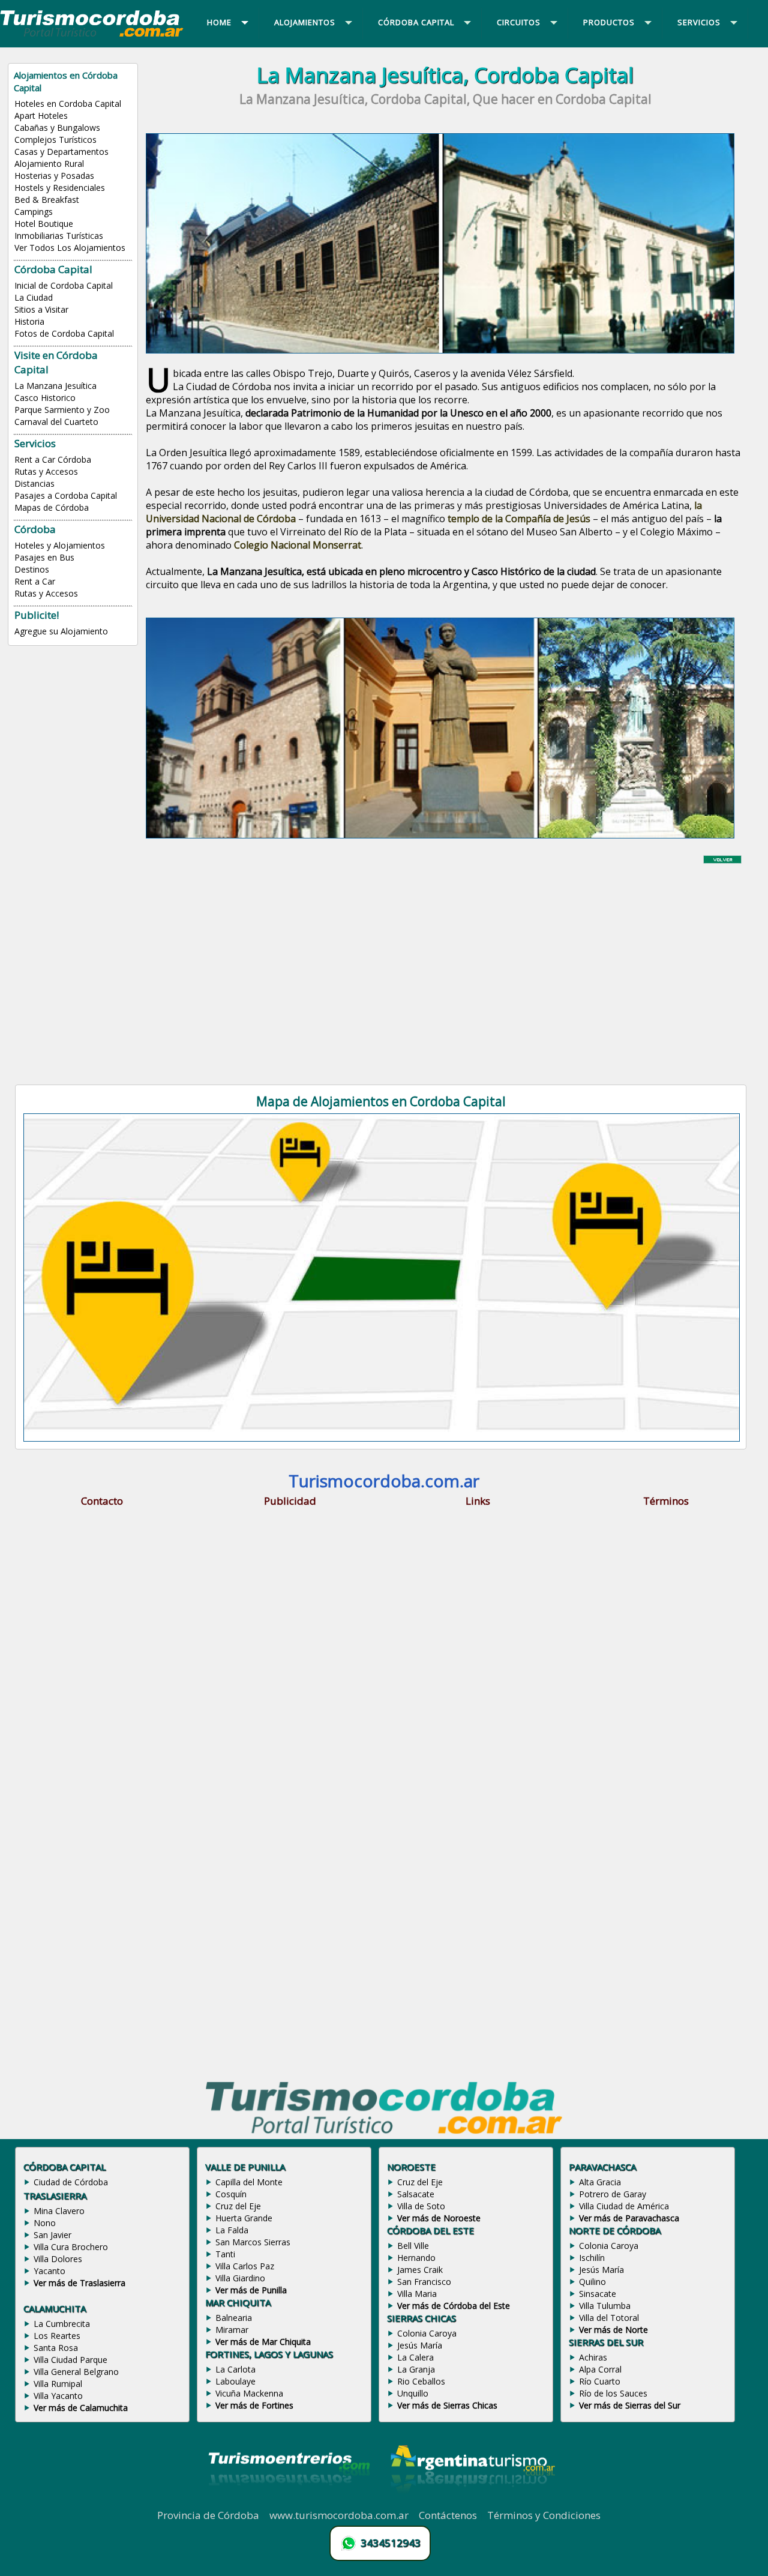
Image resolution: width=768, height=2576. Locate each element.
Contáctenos (448, 2515)
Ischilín (592, 2258)
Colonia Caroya (427, 2333)
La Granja (416, 2369)
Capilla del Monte (249, 2182)
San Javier (52, 2235)
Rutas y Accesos (46, 471)
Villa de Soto (421, 2206)
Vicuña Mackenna (249, 2393)
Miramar (232, 2330)
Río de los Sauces (613, 2393)
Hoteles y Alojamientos (60, 545)
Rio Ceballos (421, 2381)
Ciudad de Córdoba (71, 2182)
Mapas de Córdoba (52, 507)
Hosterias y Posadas (54, 176)
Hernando (416, 2258)
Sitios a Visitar (41, 309)
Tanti (225, 2254)
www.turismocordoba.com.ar (339, 2515)
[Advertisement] (445, 964)
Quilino (592, 2282)
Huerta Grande (244, 2218)
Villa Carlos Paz (245, 2266)
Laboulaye (235, 2381)
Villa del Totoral (609, 2318)
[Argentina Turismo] (472, 2502)
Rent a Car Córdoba (53, 459)
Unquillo (413, 2393)
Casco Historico (45, 398)
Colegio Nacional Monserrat (298, 545)
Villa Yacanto (58, 2396)
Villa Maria (417, 2294)
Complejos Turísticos (55, 140)
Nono (45, 2223)
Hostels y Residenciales (60, 188)
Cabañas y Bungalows (57, 128)
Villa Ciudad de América (624, 2206)
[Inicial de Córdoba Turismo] (92, 36)
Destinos (32, 569)
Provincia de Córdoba (208, 2515)
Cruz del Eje (238, 2206)
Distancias (34, 483)
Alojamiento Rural (49, 164)
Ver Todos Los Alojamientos (70, 248)
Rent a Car (35, 581)
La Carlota (235, 2369)
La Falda (232, 2230)
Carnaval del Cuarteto (56, 422)
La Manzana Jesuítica (55, 386)
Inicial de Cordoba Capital (64, 285)
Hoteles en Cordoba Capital (68, 104)
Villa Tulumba (605, 2306)
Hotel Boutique (44, 224)
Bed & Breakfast (47, 200)
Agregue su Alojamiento (61, 631)
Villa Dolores (58, 2259)
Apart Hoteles (41, 116)
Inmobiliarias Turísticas (59, 236)
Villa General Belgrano (76, 2372)
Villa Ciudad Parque (70, 2360)
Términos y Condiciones (544, 2515)
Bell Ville (413, 2246)
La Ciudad (34, 297)
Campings (34, 212)
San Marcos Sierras (253, 2242)
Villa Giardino (240, 2278)
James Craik (420, 2270)
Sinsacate (598, 2294)
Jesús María (420, 2345)
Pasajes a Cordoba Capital (66, 495)
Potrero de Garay (613, 2194)
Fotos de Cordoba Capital (64, 333)
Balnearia (234, 2318)
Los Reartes (57, 2336)
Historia (29, 321)
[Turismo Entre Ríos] (289, 2502)
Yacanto (49, 2271)
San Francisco (424, 2282)
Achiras (593, 2357)
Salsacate (416, 2194)
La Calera (415, 2357)
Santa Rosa (56, 2348)
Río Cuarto (600, 2381)
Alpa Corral (600, 2369)
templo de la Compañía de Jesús (519, 519)
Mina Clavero (59, 2211)
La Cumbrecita (62, 2324)
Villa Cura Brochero (71, 2247)
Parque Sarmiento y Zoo (62, 410)
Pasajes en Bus (44, 557)
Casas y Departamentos (61, 152)
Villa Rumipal (58, 2384)
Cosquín (231, 2194)
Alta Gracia (600, 2182)
